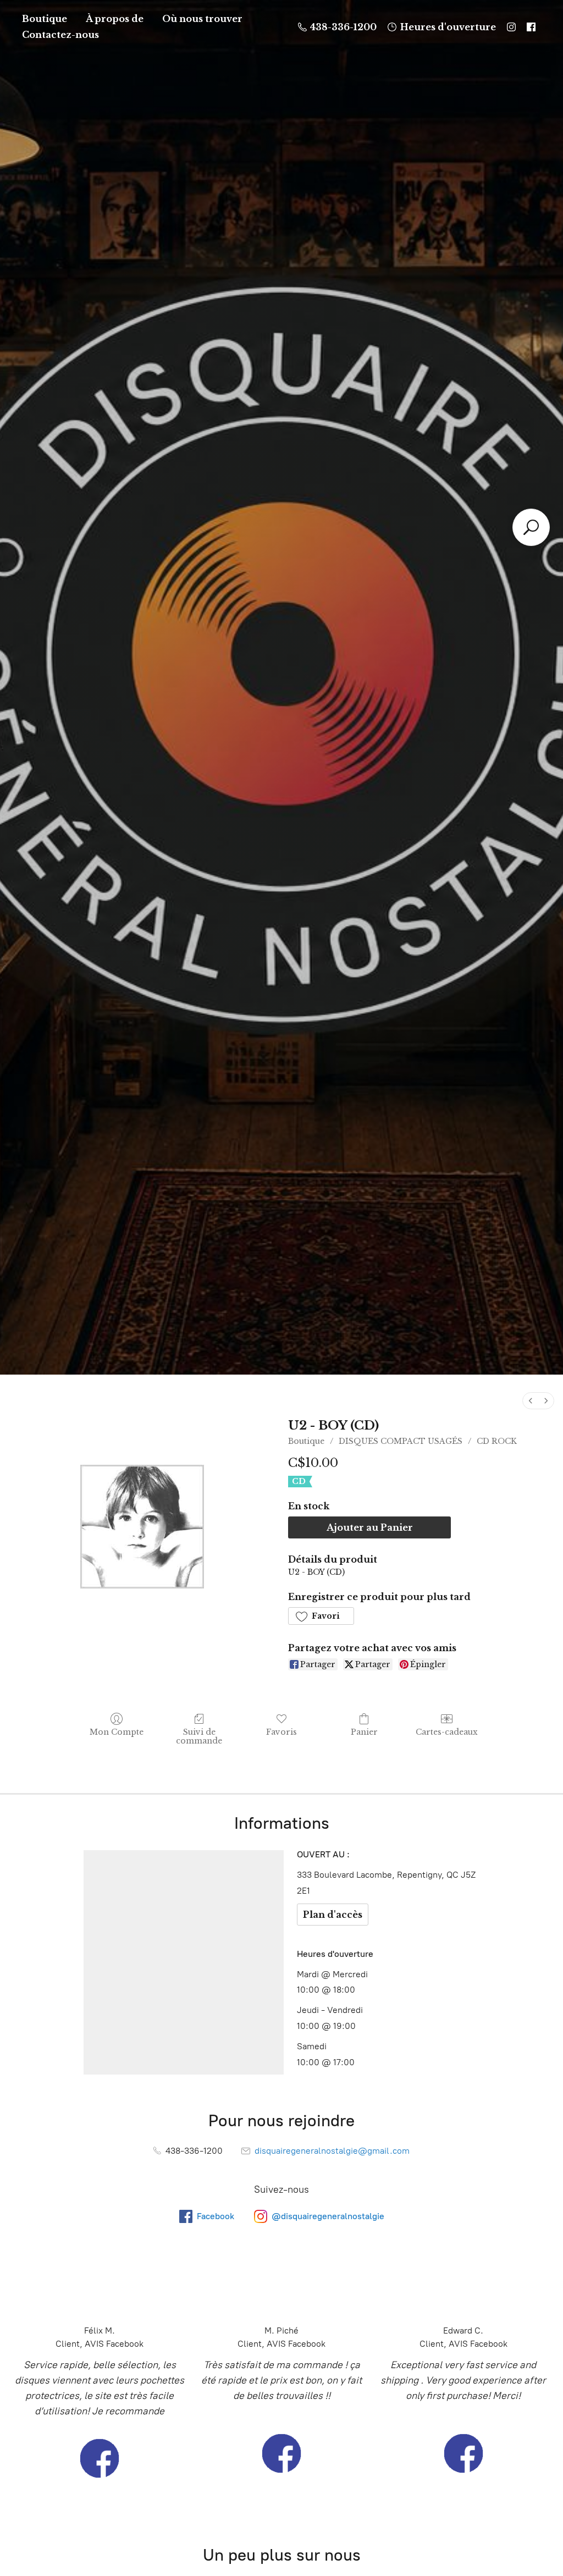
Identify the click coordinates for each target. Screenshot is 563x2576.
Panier (364, 1732)
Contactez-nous (60, 35)
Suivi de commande (199, 1737)
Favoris (281, 1732)
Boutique (45, 19)
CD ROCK (497, 1441)
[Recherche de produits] (531, 527)
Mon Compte (117, 1732)
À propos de (115, 19)
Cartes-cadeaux (447, 1732)
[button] (321, 1616)
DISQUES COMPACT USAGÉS (401, 1441)
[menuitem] (531, 1401)
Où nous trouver (202, 19)
